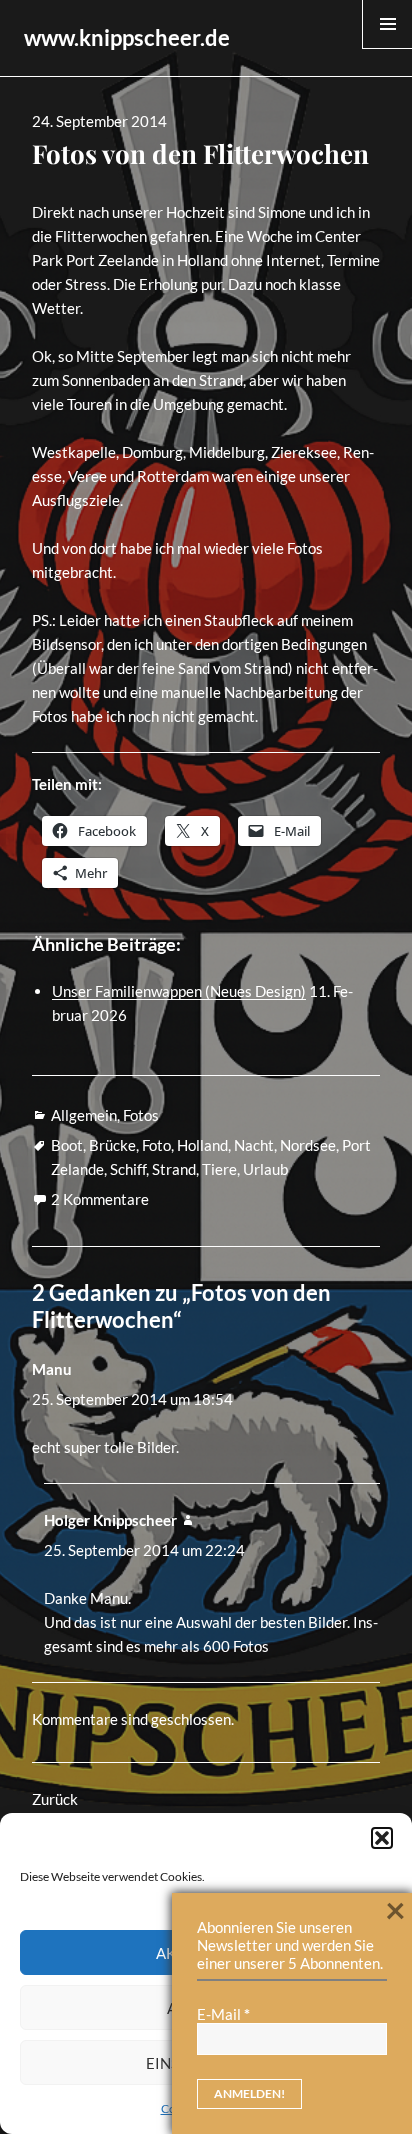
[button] (382, 1838)
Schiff (128, 1169)
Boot (67, 1145)
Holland (202, 1145)
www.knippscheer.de (127, 37)
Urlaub (265, 1169)
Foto (156, 1145)
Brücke (112, 1145)
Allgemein (84, 1115)
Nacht (254, 1145)
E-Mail (223, 2014)
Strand (174, 1169)
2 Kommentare (100, 1199)
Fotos (141, 1115)
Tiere (219, 1169)
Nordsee (308, 1145)
